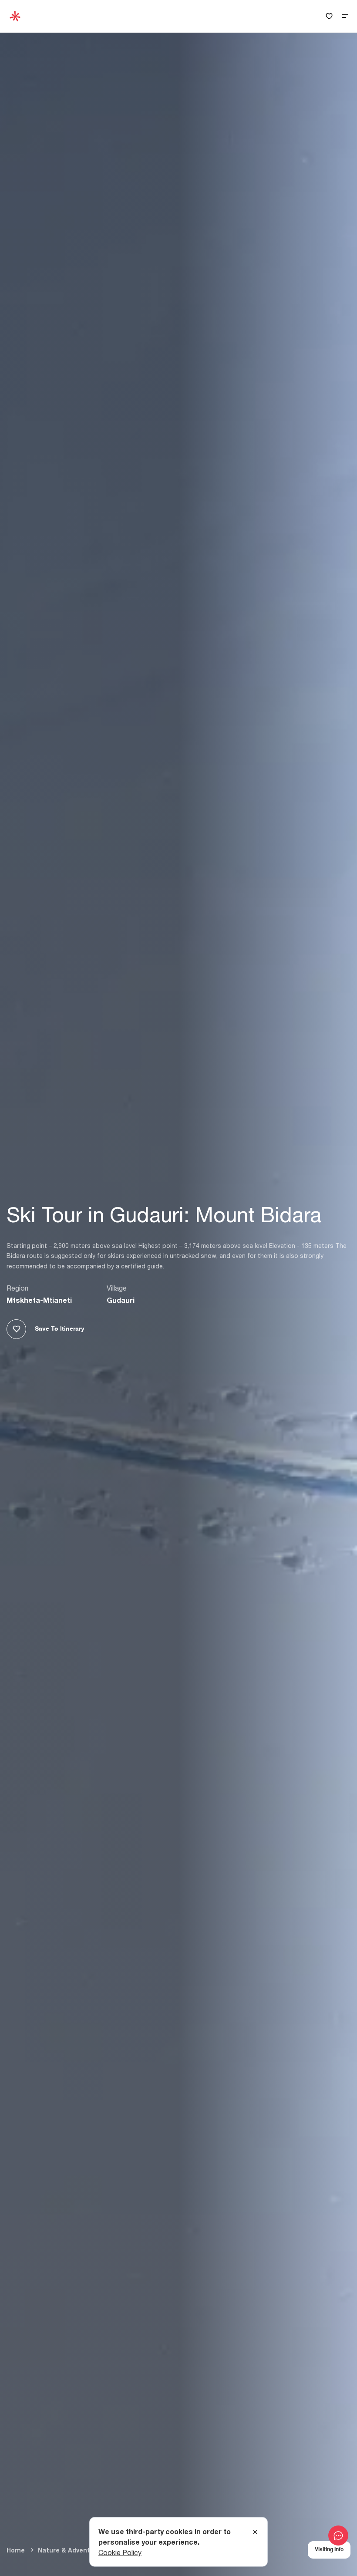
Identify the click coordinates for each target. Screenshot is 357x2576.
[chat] (338, 2536)
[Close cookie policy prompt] (255, 2532)
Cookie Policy (120, 2552)
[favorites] (329, 16)
